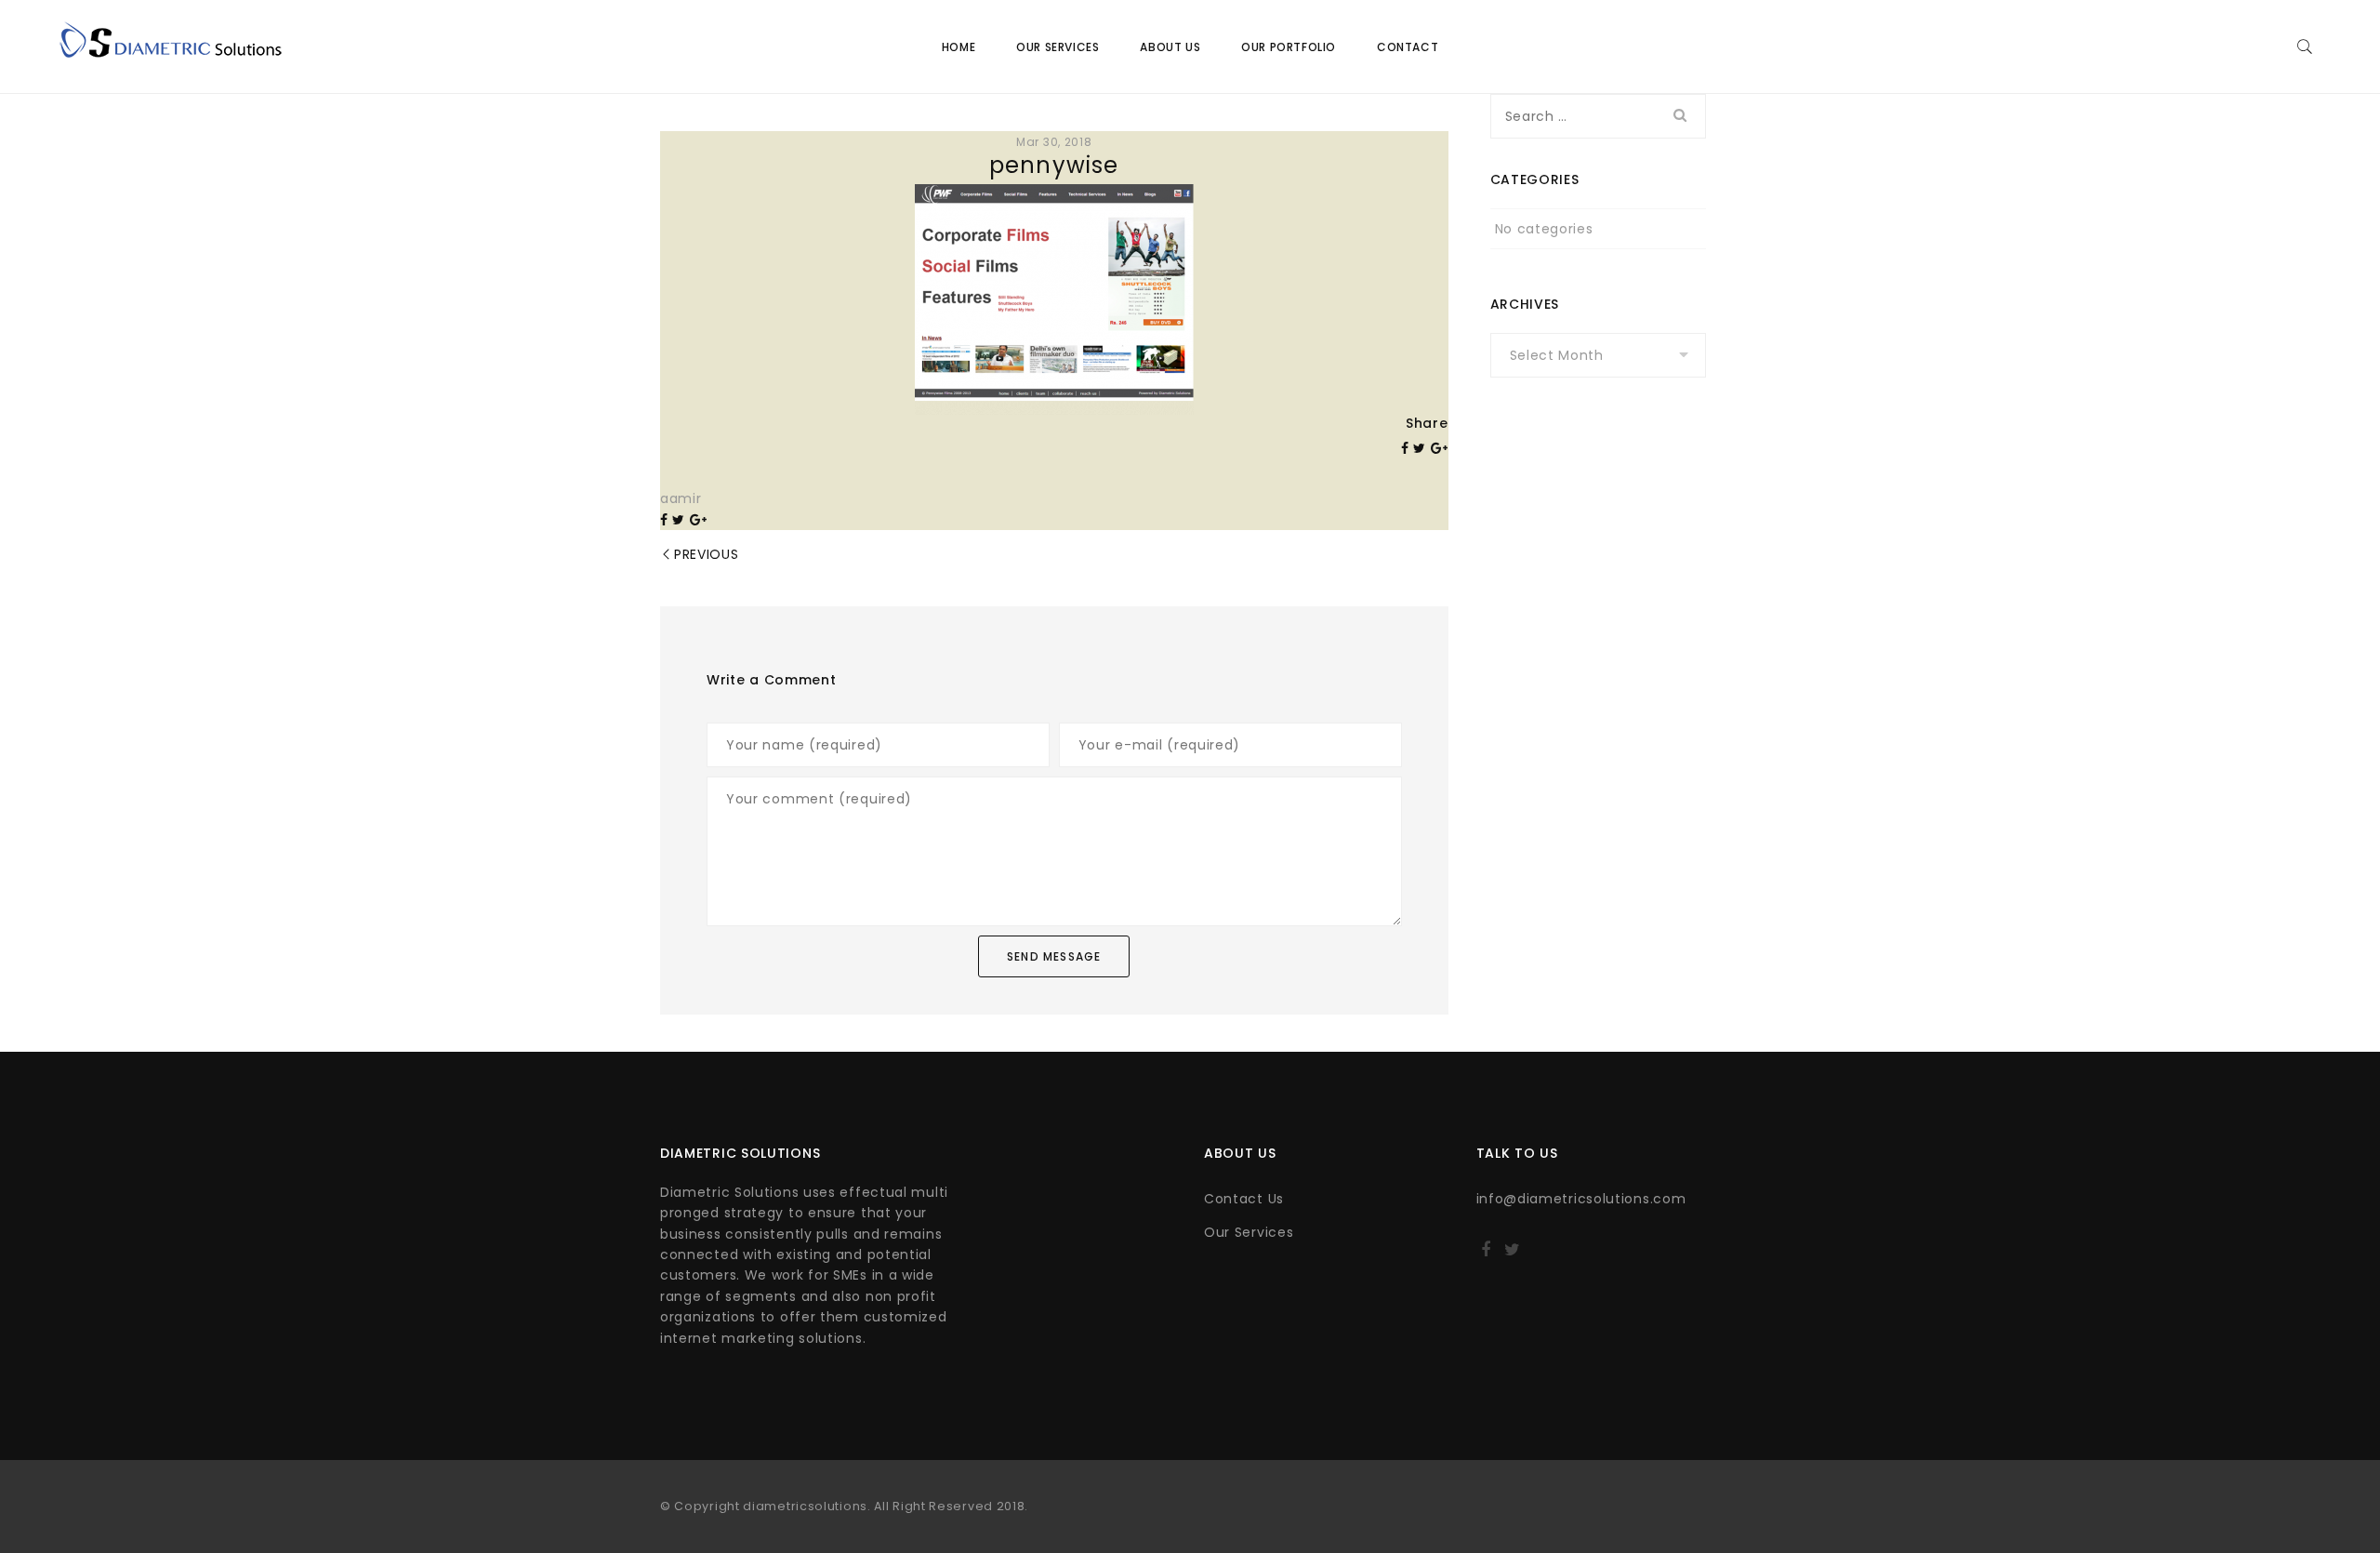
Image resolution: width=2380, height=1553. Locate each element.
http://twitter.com (1512, 1255)
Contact (1408, 47)
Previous (707, 554)
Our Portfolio (1289, 47)
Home (959, 47)
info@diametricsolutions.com (1581, 1199)
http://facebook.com (1486, 1255)
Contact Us (1244, 1199)
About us (1170, 47)
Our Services (1058, 47)
